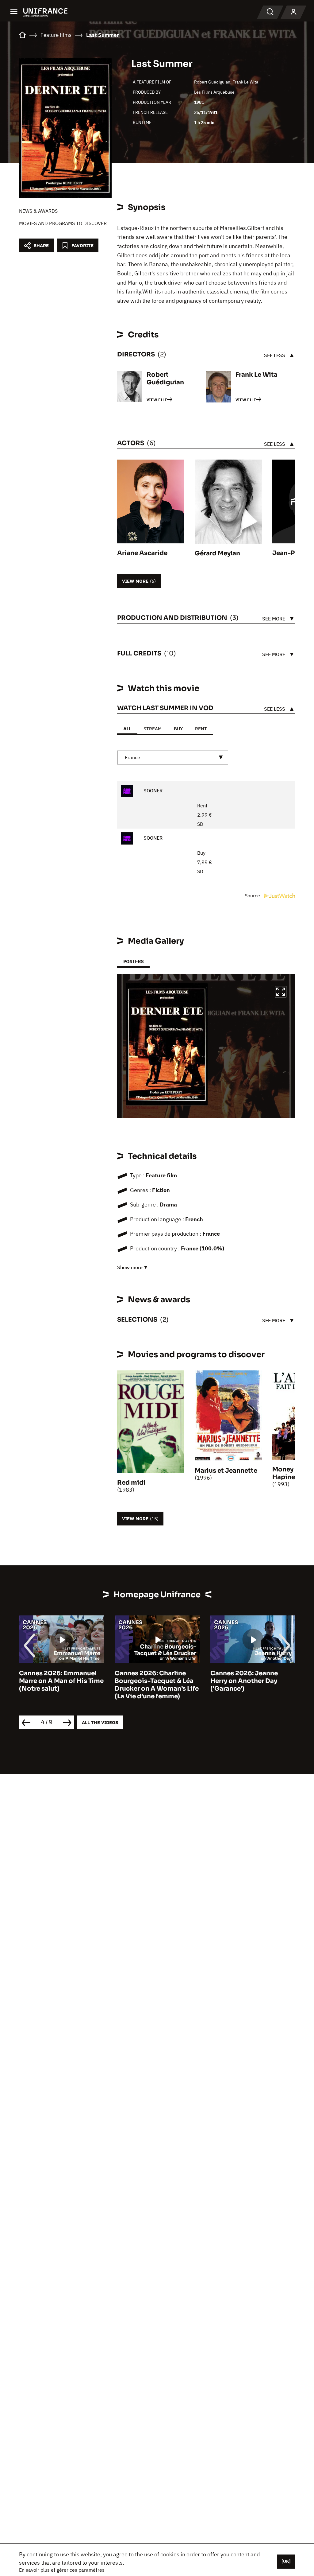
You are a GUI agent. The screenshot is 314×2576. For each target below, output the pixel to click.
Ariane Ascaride (142, 553)
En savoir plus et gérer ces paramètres (62, 2570)
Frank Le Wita (245, 82)
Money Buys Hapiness (291, 1473)
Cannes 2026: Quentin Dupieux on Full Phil (245, 1677)
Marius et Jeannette (226, 1471)
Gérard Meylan (217, 553)
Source (253, 896)
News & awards (38, 211)
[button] (281, 993)
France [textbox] (132, 757)
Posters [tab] (133, 961)
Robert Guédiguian (212, 82)
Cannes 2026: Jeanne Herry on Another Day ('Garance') (148, 1681)
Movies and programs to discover (63, 223)
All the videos (100, 1722)
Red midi (131, 1483)
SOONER (152, 791)
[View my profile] (293, 12)
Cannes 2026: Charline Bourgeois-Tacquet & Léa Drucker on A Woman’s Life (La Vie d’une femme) (61, 1685)
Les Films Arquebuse (214, 92)
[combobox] (173, 758)
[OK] (286, 2561)
